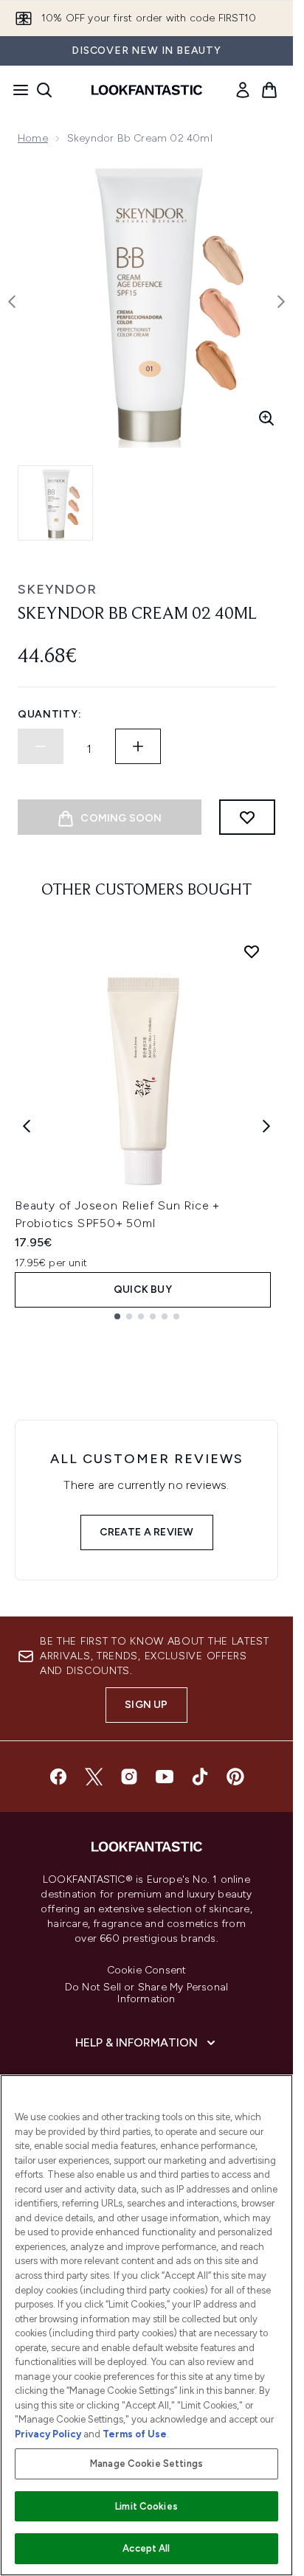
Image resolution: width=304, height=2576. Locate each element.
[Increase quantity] (138, 746)
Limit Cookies (146, 2506)
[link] (243, 90)
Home (33, 138)
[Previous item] (27, 1126)
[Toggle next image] (281, 302)
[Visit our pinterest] (235, 1777)
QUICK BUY (143, 1289)
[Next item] (266, 1126)
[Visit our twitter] (94, 1777)
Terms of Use (135, 2434)
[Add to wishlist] (247, 817)
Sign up (146, 1705)
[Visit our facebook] (58, 1777)
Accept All (146, 2548)
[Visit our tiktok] (200, 1777)
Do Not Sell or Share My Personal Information (146, 1993)
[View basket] (269, 90)
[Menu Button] (16, 90)
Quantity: (49, 714)
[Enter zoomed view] (266, 418)
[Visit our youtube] (165, 1777)
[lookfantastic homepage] (147, 90)
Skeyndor (57, 589)
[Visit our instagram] (129, 1777)
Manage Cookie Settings (146, 2464)
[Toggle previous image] (12, 302)
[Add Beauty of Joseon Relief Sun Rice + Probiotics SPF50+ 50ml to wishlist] (252, 951)
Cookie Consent (147, 1971)
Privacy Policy (48, 2434)
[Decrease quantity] (41, 746)
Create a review (147, 1532)
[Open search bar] (44, 90)
